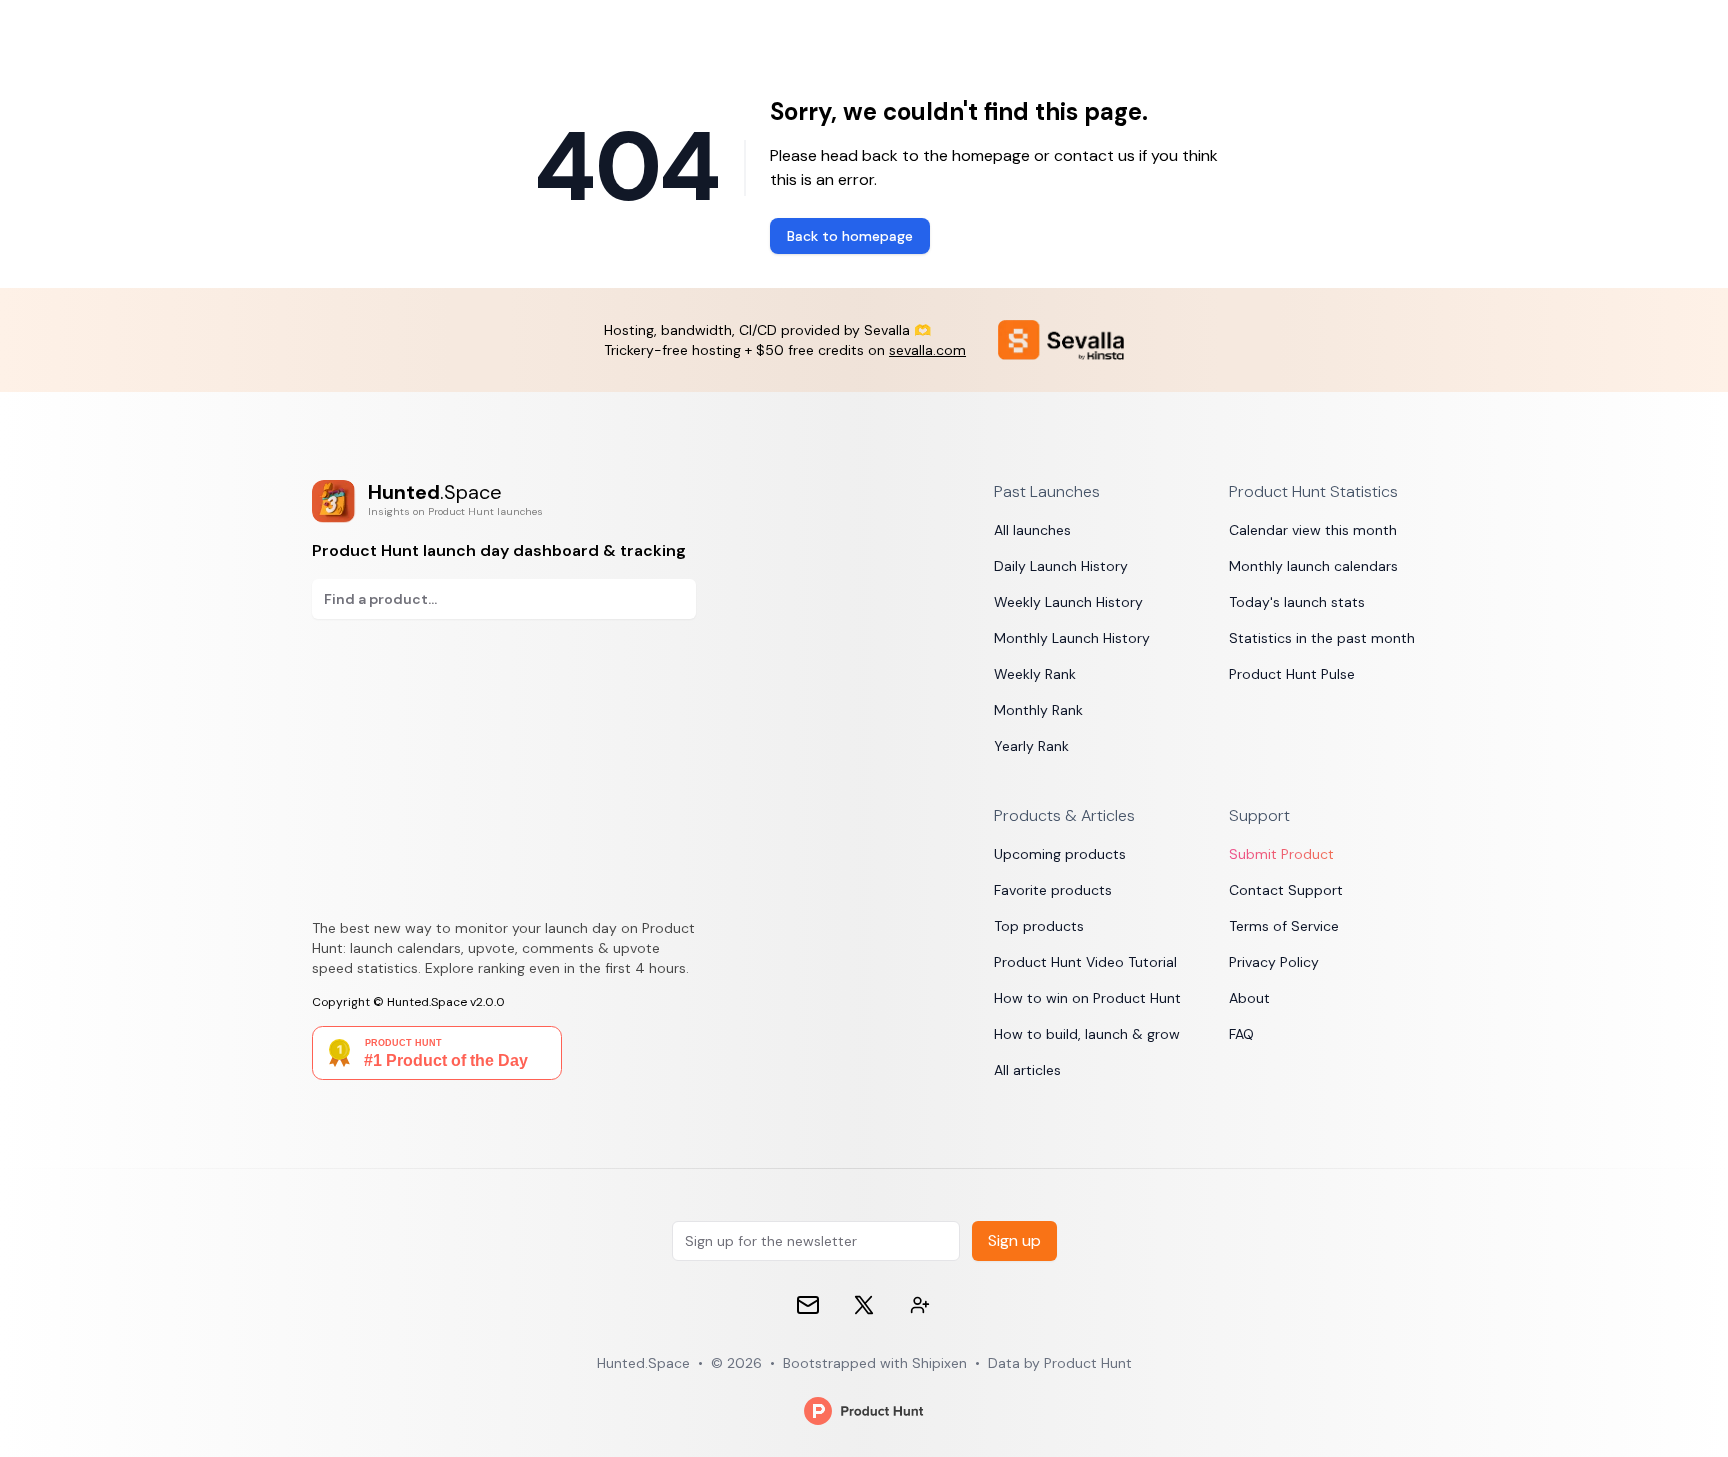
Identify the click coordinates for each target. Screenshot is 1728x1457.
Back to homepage (850, 236)
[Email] (808, 1305)
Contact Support (1286, 890)
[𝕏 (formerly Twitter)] (864, 1305)
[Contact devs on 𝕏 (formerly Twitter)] (920, 1305)
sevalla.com (927, 350)
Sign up (1014, 1240)
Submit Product (1281, 854)
